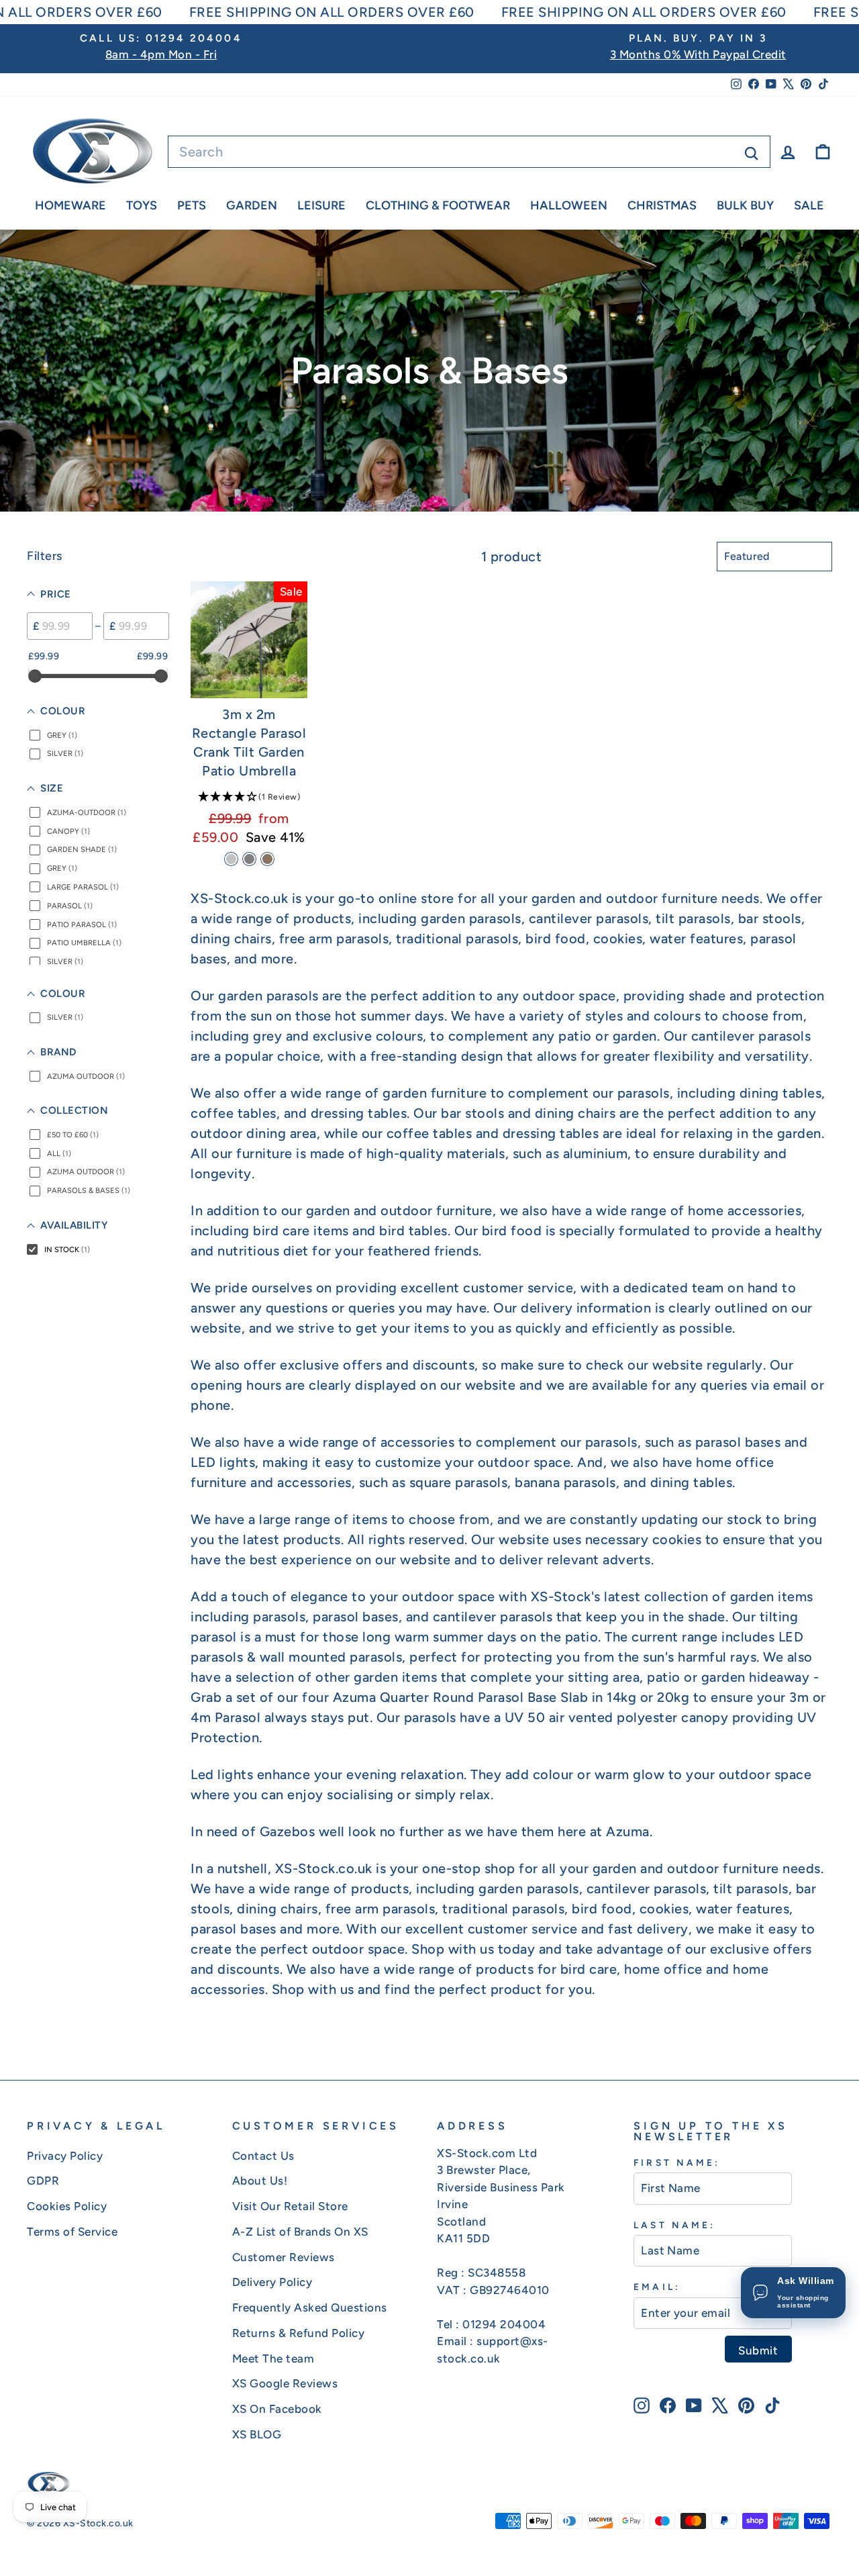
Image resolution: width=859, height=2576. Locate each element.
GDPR (43, 2181)
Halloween (569, 205)
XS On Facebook (277, 2409)
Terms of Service (72, 2232)
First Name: (677, 2162)
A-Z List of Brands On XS (300, 2232)
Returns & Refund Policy (299, 2333)
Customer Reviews (284, 2257)
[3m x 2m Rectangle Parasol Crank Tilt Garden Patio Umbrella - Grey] (249, 859)
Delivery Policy (272, 2282)
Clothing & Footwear (438, 205)
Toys (142, 205)
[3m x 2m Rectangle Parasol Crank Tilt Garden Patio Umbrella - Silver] (231, 859)
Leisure (321, 205)
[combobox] (469, 152)
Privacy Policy (65, 2156)
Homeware (70, 205)
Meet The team (273, 2358)
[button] (249, 796)
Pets (192, 205)
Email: (657, 2287)
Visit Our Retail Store (290, 2206)
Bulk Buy (745, 205)
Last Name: (674, 2225)
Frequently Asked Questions (310, 2307)
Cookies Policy (67, 2206)
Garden (252, 205)
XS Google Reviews (285, 2383)
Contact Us (263, 2156)
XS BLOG (257, 2434)
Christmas (662, 205)
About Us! (260, 2181)
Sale (809, 205)
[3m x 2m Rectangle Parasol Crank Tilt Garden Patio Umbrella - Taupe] (267, 859)
